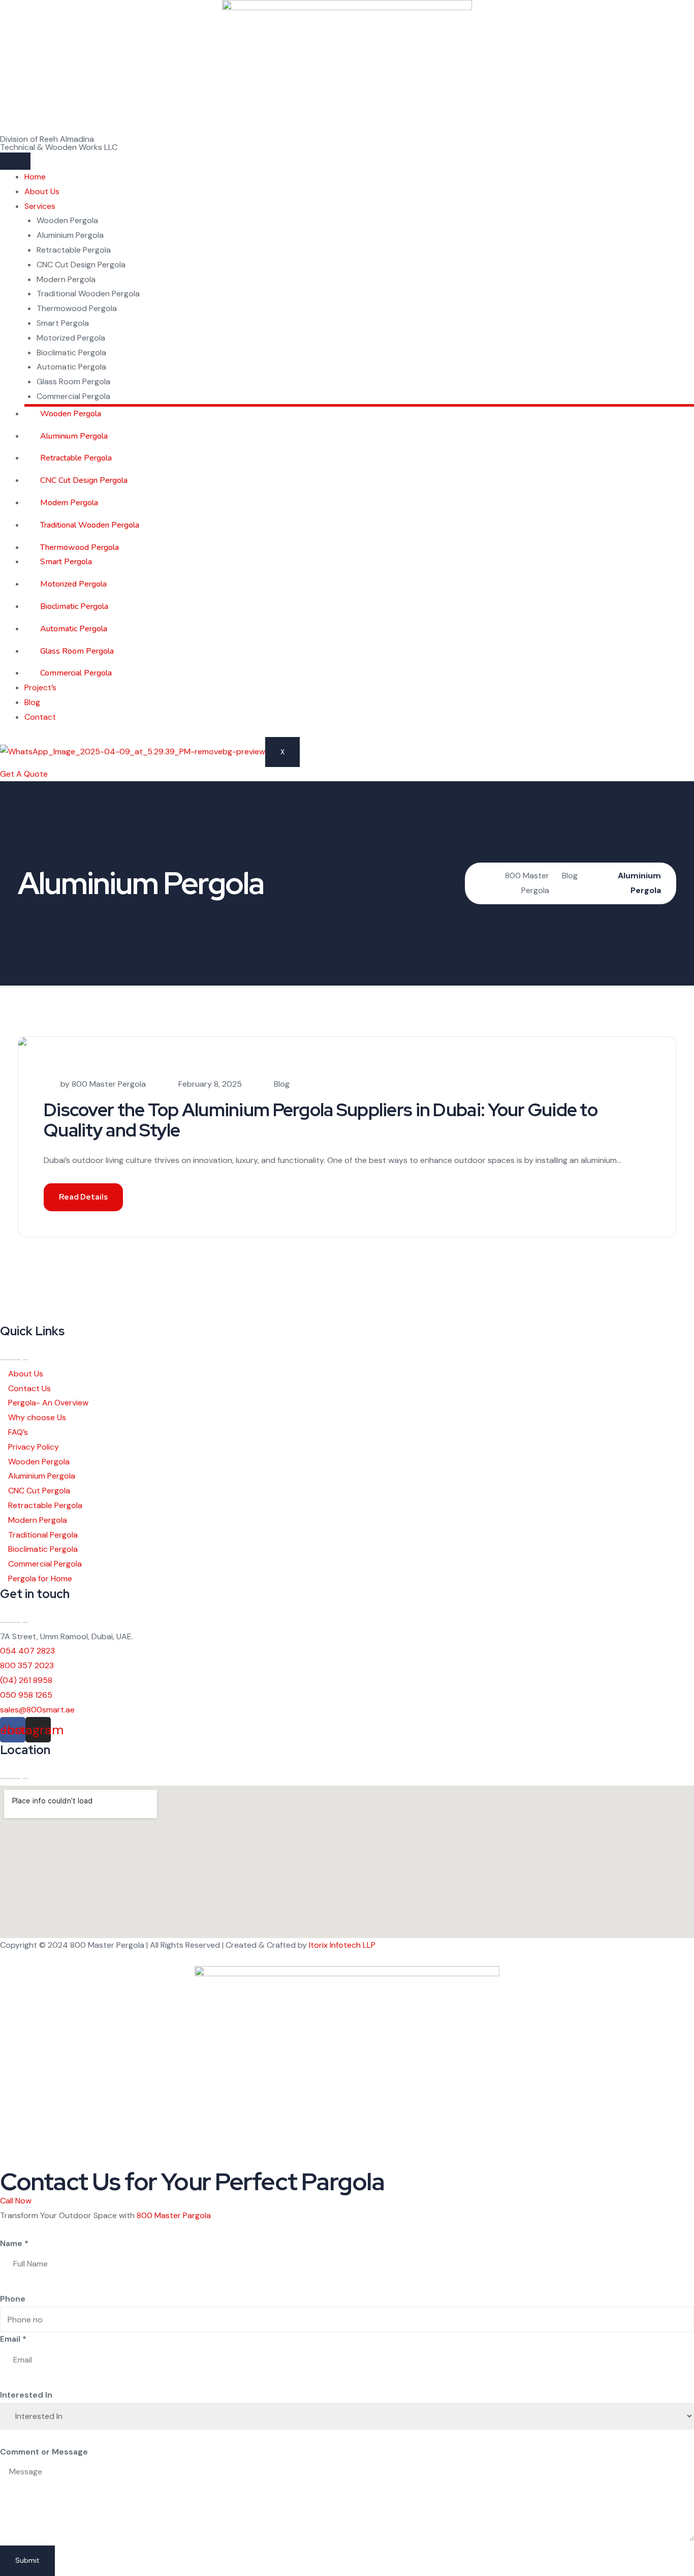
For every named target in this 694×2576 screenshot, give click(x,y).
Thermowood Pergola (77, 308)
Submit (27, 2560)
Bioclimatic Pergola (71, 352)
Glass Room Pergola (73, 381)
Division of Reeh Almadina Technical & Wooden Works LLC (59, 143)
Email (13, 2339)
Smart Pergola (63, 323)
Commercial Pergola (73, 396)
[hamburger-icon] (15, 161)
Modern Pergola (66, 279)
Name (14, 2243)
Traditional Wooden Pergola (88, 294)
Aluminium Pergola (70, 235)
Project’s (40, 687)
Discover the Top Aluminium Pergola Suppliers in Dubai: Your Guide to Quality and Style (321, 1120)
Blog (32, 702)
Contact (40, 717)
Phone (13, 2299)
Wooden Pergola (67, 220)
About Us (42, 191)
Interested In (26, 2395)
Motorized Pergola (71, 338)
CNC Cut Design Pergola (81, 265)
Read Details (83, 1197)
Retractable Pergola (74, 250)
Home (35, 177)
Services (40, 206)
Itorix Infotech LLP (342, 1945)
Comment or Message (44, 2452)
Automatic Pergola (71, 367)
